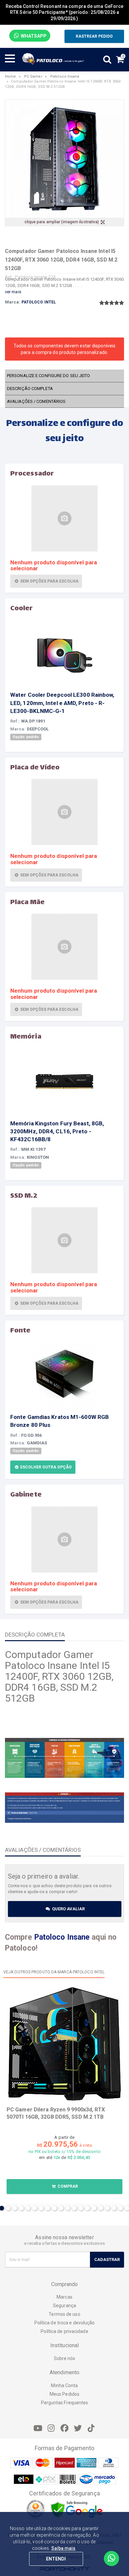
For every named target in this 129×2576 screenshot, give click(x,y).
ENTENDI (56, 2559)
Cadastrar (107, 2259)
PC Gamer (33, 76)
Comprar (67, 2186)
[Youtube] (38, 2428)
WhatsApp (33, 36)
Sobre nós (65, 2358)
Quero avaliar (68, 1909)
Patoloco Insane (65, 76)
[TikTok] (91, 2428)
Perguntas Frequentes (65, 2403)
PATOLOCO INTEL (39, 302)
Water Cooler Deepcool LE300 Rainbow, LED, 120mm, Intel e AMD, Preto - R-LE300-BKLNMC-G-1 (62, 703)
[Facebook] (64, 2428)
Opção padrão (26, 737)
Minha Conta (64, 2385)
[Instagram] (51, 2428)
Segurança (64, 2306)
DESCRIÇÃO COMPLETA (30, 388)
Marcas (64, 2297)
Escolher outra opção (45, 1467)
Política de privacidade (64, 2331)
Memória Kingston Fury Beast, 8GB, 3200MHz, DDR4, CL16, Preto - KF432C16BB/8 (57, 1131)
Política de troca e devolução (65, 2323)
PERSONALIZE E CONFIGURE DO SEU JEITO (49, 376)
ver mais (13, 292)
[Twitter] (78, 2428)
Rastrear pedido (94, 36)
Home (10, 76)
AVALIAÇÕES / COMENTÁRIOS (36, 401)
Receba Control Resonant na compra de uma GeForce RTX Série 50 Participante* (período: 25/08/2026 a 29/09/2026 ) (65, 12)
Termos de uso (64, 2314)
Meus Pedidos (64, 2394)
